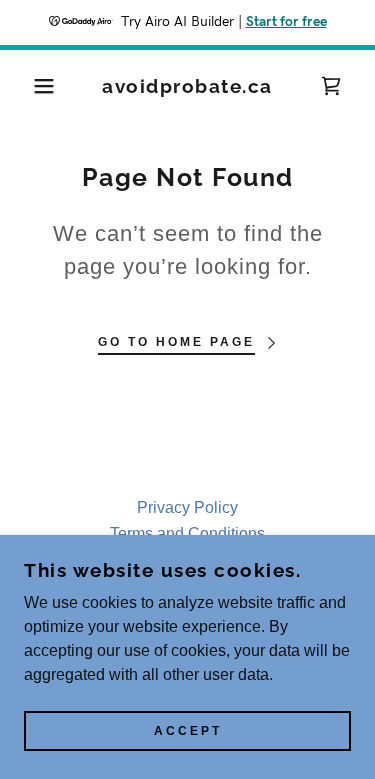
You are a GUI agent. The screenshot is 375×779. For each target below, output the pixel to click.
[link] (187, 86)
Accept (188, 731)
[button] (29, 86)
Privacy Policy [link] (187, 507)
